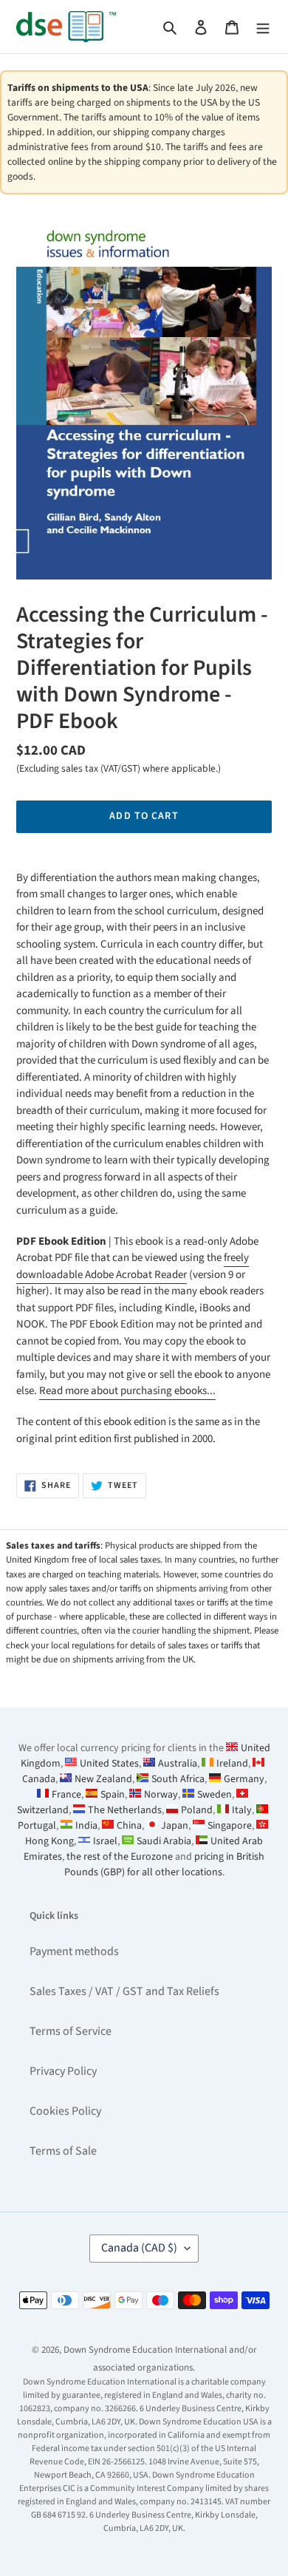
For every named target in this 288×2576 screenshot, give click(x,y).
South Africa (178, 1779)
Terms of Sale (63, 2151)
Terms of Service (71, 2031)
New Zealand (103, 1779)
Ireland (232, 1764)
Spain (113, 1795)
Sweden (215, 1795)
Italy (242, 1810)
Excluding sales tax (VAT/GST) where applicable (117, 768)
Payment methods (74, 1951)
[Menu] (263, 27)
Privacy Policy (63, 2071)
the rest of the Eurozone (120, 1857)
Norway (161, 1795)
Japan (175, 1826)
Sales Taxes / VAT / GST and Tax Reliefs (124, 1991)
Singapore (230, 1826)
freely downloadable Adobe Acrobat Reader (133, 1266)
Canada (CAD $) (139, 2248)
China (129, 1826)
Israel (105, 1841)
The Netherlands (125, 1810)
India (86, 1826)
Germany (244, 1779)
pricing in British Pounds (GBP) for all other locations (165, 1865)
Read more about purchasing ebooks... (127, 1391)
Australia (178, 1764)
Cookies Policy (65, 2111)
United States (109, 1764)
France (66, 1795)
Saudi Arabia (164, 1841)
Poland (197, 1810)
